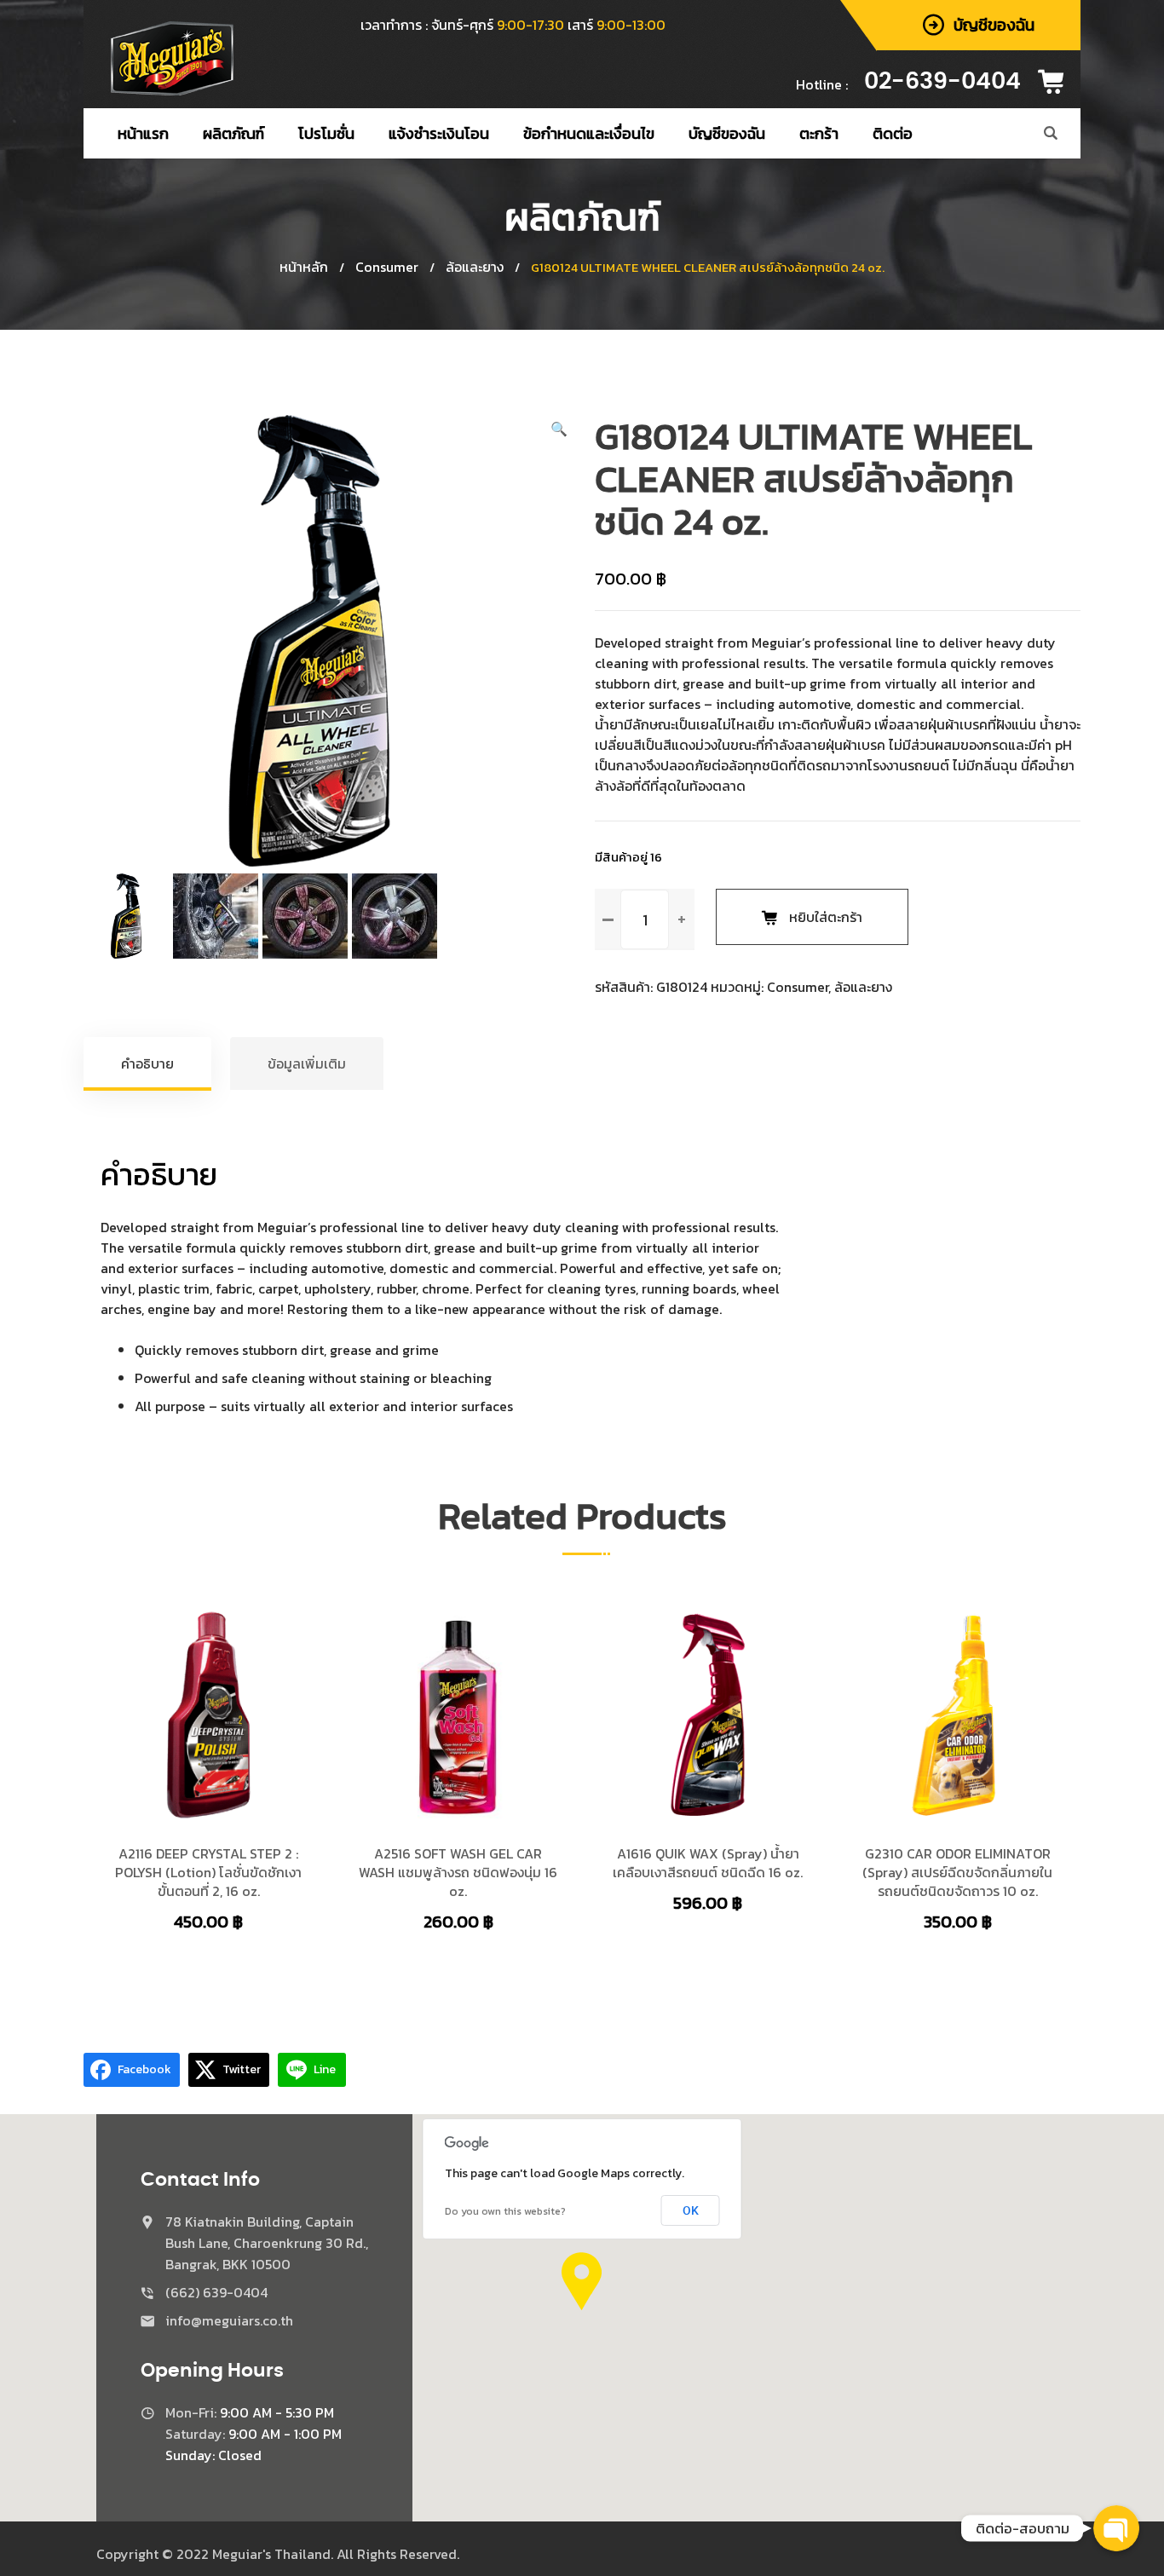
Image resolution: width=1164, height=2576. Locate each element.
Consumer (387, 267)
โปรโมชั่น (326, 133)
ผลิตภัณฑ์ (233, 133)
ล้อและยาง (475, 267)
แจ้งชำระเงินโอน (439, 133)
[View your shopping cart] (1057, 82)
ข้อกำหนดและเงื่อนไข (589, 133)
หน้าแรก (143, 133)
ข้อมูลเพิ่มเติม (307, 1063)
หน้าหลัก (304, 267)
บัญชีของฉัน (727, 133)
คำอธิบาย (147, 1063)
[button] (559, 429)
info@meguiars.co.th (229, 2320)
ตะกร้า (819, 133)
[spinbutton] (645, 919)
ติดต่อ (893, 133)
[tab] (148, 1063)
